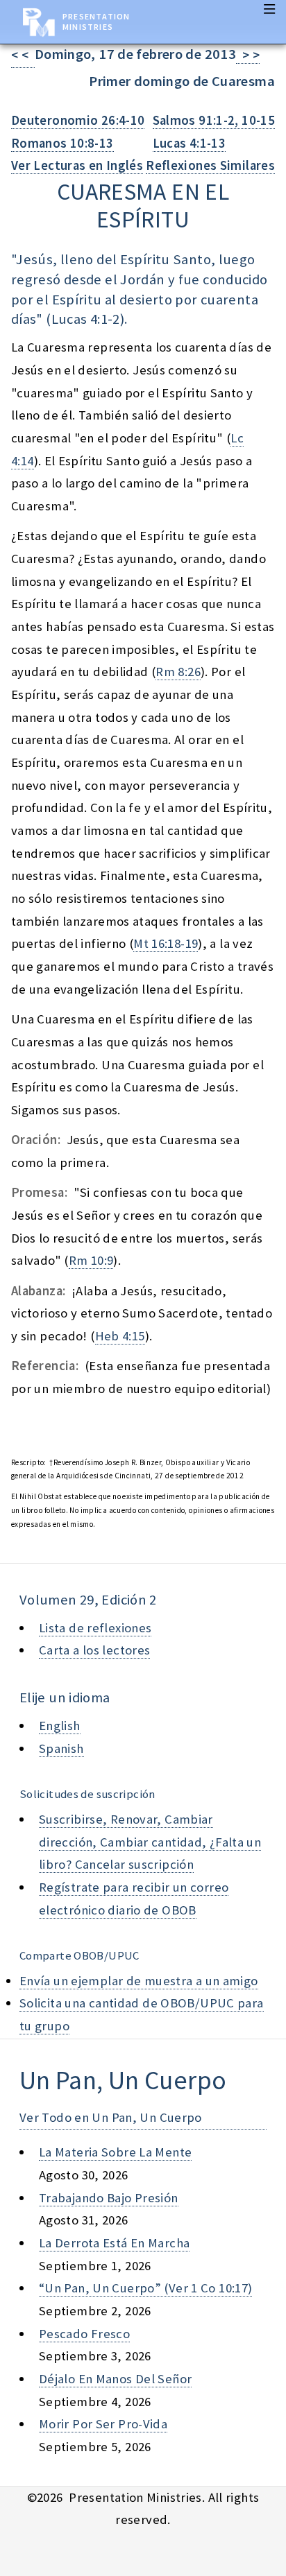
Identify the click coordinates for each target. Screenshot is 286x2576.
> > (248, 55)
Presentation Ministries (96, 21)
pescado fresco (84, 2334)
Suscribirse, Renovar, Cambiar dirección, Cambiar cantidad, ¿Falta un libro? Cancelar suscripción (150, 1842)
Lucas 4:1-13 (189, 143)
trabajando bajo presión (109, 2198)
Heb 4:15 (120, 1336)
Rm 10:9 (91, 1260)
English (60, 1726)
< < (23, 55)
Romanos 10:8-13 (62, 143)
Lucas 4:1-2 (86, 319)
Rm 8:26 (178, 672)
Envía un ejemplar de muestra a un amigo (139, 1981)
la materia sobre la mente (115, 2152)
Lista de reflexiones (95, 1628)
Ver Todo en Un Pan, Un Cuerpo (111, 2117)
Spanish (61, 1748)
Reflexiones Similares (210, 165)
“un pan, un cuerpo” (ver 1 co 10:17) (145, 2288)
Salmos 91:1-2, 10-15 (214, 120)
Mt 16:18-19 (166, 943)
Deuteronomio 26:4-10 (78, 120)
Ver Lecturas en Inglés (77, 165)
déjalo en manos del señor (115, 2379)
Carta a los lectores (94, 1650)
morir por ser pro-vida (103, 2424)
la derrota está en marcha (114, 2243)
